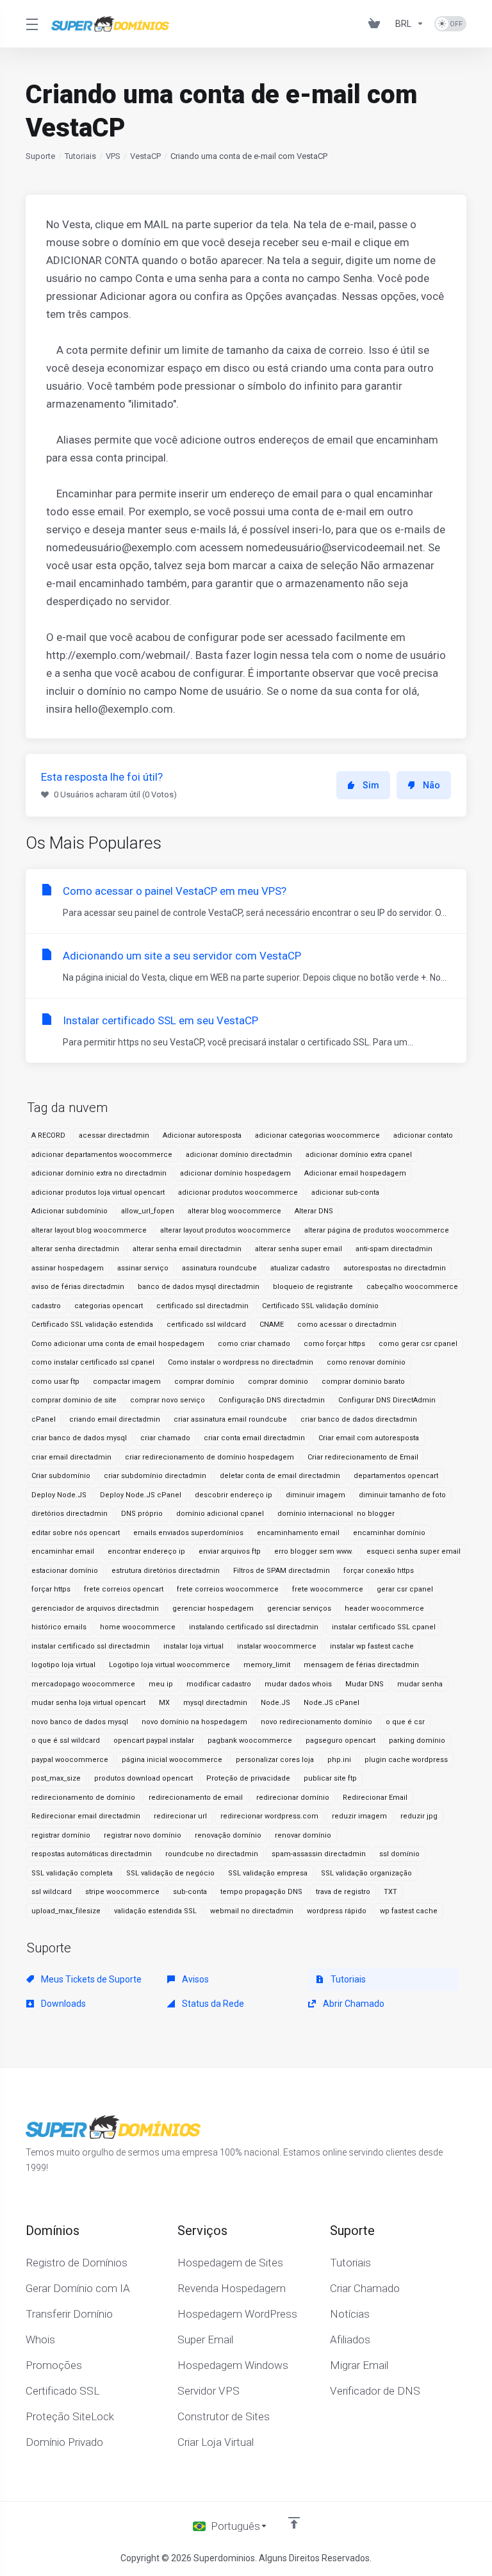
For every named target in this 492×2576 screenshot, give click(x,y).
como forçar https (334, 1344)
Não (431, 785)
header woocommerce (384, 1608)
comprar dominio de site (74, 1400)
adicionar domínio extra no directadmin (99, 1173)
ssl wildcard (52, 1892)
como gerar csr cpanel (418, 1344)
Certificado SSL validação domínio (320, 1306)
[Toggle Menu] (31, 24)
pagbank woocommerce (250, 1741)
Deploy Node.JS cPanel (141, 1495)
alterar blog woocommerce (234, 1211)
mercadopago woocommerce (83, 1684)
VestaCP (145, 156)
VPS (113, 156)
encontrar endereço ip (146, 1551)
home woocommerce (138, 1627)
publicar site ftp (330, 1778)
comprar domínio (204, 1382)
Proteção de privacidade (248, 1778)
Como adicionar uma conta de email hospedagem (118, 1344)
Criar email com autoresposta (369, 1438)
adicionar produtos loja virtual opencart (98, 1192)
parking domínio (417, 1741)
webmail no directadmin (252, 1911)
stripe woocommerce (122, 1892)
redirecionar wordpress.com (269, 1816)
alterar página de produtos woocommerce (377, 1230)
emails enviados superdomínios (188, 1533)
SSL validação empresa (268, 1873)
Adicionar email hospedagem (355, 1173)
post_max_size (56, 1778)
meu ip (161, 1684)
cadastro (46, 1306)
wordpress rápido (337, 1911)
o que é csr (405, 1722)
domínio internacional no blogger (336, 1514)
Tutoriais (80, 156)
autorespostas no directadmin (395, 1268)
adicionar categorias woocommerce (317, 1135)
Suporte (40, 156)
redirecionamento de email (196, 1798)
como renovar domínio (366, 1362)
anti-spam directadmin (394, 1249)
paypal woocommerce (70, 1760)
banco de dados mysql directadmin (199, 1287)
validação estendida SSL (155, 1911)
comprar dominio (278, 1382)
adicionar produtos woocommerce (238, 1192)
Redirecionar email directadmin (86, 1816)
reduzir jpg (419, 1816)
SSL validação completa (72, 1873)
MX (164, 1703)
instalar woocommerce (277, 1646)
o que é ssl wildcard (66, 1741)
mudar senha (420, 1684)
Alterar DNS (314, 1211)
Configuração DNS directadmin (272, 1400)
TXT (390, 1892)
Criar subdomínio (61, 1476)
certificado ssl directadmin (202, 1306)
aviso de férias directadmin (78, 1287)
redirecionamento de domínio (83, 1798)
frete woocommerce (328, 1589)
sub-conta (190, 1892)
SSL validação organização (366, 1873)
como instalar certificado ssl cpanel (93, 1362)
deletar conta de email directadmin (280, 1476)
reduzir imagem (359, 1816)
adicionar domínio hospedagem (235, 1173)
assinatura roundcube (219, 1268)
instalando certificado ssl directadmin (254, 1627)
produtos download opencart (143, 1778)
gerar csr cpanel (405, 1589)
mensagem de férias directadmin (361, 1665)
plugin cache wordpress (406, 1760)
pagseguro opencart (340, 1741)
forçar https (51, 1589)
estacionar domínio (65, 1571)
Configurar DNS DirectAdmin (387, 1400)
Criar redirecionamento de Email (363, 1457)
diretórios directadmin (70, 1514)
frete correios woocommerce (228, 1589)
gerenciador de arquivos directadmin (95, 1608)
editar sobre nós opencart (76, 1533)
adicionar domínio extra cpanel (359, 1155)
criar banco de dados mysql (79, 1438)
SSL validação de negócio (170, 1873)
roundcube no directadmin (212, 1854)
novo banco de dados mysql (80, 1722)
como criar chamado (254, 1344)
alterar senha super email (299, 1249)
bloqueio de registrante (313, 1287)
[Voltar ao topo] (294, 2523)
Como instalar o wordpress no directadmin (241, 1362)
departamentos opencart (396, 1476)
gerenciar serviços (299, 1608)
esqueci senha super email (414, 1551)
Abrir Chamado (353, 2004)
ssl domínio (399, 1854)
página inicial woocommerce (172, 1760)
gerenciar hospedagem (213, 1608)
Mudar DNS (365, 1684)
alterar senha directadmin (75, 1249)
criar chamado (165, 1438)
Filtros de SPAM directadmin (282, 1571)
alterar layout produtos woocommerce (225, 1230)
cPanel (44, 1419)
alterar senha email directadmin (187, 1249)
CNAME (272, 1325)
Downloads (62, 2004)
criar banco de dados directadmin (359, 1419)
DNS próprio (142, 1514)
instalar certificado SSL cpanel (384, 1627)
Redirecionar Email (375, 1798)
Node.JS (275, 1703)
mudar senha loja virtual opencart (88, 1703)
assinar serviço (143, 1268)
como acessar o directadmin (347, 1325)
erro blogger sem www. (314, 1551)
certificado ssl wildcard (206, 1325)
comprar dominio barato (363, 1382)
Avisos (194, 1979)
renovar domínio (303, 1835)
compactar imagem (127, 1382)
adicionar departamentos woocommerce (102, 1155)
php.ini (339, 1760)
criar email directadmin (71, 1457)
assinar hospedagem (68, 1268)
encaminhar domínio (389, 1533)
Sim (371, 785)
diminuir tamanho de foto (402, 1495)
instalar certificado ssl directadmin (91, 1646)
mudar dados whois (298, 1684)
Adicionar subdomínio (70, 1211)
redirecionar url (180, 1816)
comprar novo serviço (168, 1400)
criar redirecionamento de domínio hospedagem (209, 1457)
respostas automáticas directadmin (92, 1854)
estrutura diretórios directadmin (166, 1571)
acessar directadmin (114, 1135)
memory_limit (267, 1665)
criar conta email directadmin (254, 1438)
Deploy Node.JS (59, 1495)
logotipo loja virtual (63, 1665)
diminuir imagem (316, 1495)
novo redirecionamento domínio (316, 1722)
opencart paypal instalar (154, 1741)
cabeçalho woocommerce (412, 1287)
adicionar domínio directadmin (239, 1155)
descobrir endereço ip (234, 1495)
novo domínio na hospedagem (194, 1722)
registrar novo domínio (143, 1835)
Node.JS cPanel (332, 1703)
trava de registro (343, 1892)
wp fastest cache (409, 1911)
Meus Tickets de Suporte (90, 1979)
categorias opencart (109, 1306)
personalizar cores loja (275, 1760)
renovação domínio (228, 1835)
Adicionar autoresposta (202, 1135)
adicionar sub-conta (345, 1192)
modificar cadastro (219, 1684)
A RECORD (48, 1135)
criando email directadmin (115, 1419)
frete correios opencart (124, 1589)
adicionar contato (423, 1135)
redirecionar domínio (293, 1798)
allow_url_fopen (148, 1211)
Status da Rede (212, 2004)
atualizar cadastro (300, 1268)
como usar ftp (55, 1382)
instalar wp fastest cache (372, 1646)
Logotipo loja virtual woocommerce (169, 1665)
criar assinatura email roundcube (230, 1419)
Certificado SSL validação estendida (92, 1325)
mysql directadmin (215, 1703)
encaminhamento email (298, 1533)
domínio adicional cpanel (220, 1514)
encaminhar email (63, 1551)
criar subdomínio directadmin (155, 1476)
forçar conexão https (379, 1571)
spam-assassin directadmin (319, 1854)
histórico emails (59, 1627)
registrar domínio (61, 1835)
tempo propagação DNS (261, 1892)
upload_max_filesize (66, 1911)
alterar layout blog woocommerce (89, 1230)
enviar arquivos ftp (230, 1551)
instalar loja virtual (193, 1646)
